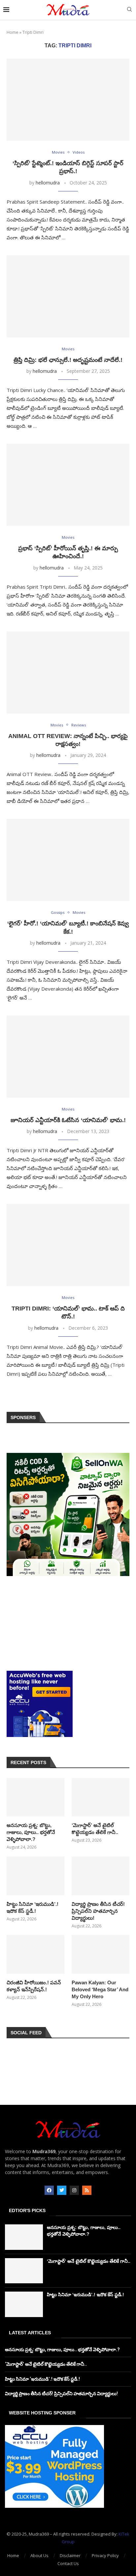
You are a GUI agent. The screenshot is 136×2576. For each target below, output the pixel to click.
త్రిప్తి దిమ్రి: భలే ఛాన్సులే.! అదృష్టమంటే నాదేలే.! (68, 360)
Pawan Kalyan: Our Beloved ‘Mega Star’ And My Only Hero (100, 1989)
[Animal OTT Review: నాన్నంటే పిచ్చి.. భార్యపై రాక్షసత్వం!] (68, 672)
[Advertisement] (68, 1623)
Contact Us (68, 2563)
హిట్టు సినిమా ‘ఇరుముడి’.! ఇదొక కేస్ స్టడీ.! (33, 1907)
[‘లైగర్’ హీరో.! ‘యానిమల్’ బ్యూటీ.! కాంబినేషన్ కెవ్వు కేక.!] (68, 860)
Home (13, 32)
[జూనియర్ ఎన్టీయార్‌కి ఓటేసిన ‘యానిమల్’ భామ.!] (68, 1057)
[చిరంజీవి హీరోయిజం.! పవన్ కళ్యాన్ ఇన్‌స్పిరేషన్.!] (35, 1954)
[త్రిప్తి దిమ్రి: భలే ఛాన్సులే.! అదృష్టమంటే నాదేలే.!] (68, 296)
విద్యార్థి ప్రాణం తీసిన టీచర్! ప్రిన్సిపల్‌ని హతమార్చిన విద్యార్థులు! (98, 1911)
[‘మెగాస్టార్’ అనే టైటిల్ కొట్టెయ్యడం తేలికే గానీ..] (101, 1797)
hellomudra (48, 183)
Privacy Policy (105, 2555)
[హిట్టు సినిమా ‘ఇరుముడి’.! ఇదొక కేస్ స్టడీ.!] (35, 1876)
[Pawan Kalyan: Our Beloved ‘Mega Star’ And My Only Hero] (101, 1954)
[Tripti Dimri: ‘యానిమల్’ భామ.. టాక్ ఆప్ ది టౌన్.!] (68, 1245)
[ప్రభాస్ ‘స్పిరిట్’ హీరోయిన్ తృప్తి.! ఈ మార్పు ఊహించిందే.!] (68, 485)
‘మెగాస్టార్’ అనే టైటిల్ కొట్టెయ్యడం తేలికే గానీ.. (95, 1829)
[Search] (129, 10)
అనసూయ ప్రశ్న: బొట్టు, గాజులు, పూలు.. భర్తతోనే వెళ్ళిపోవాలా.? (31, 1832)
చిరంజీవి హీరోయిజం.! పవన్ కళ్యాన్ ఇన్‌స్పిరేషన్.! (34, 1986)
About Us (39, 2555)
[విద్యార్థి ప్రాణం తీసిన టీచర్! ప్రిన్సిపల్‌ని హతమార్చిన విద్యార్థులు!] (101, 1876)
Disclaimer (70, 2555)
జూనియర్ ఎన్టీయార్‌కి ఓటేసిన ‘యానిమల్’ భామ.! (68, 1120)
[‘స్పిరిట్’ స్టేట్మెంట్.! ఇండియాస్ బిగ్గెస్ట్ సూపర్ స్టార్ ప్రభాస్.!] (68, 100)
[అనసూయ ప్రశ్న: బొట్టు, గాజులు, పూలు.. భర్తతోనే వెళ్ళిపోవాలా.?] (35, 1797)
